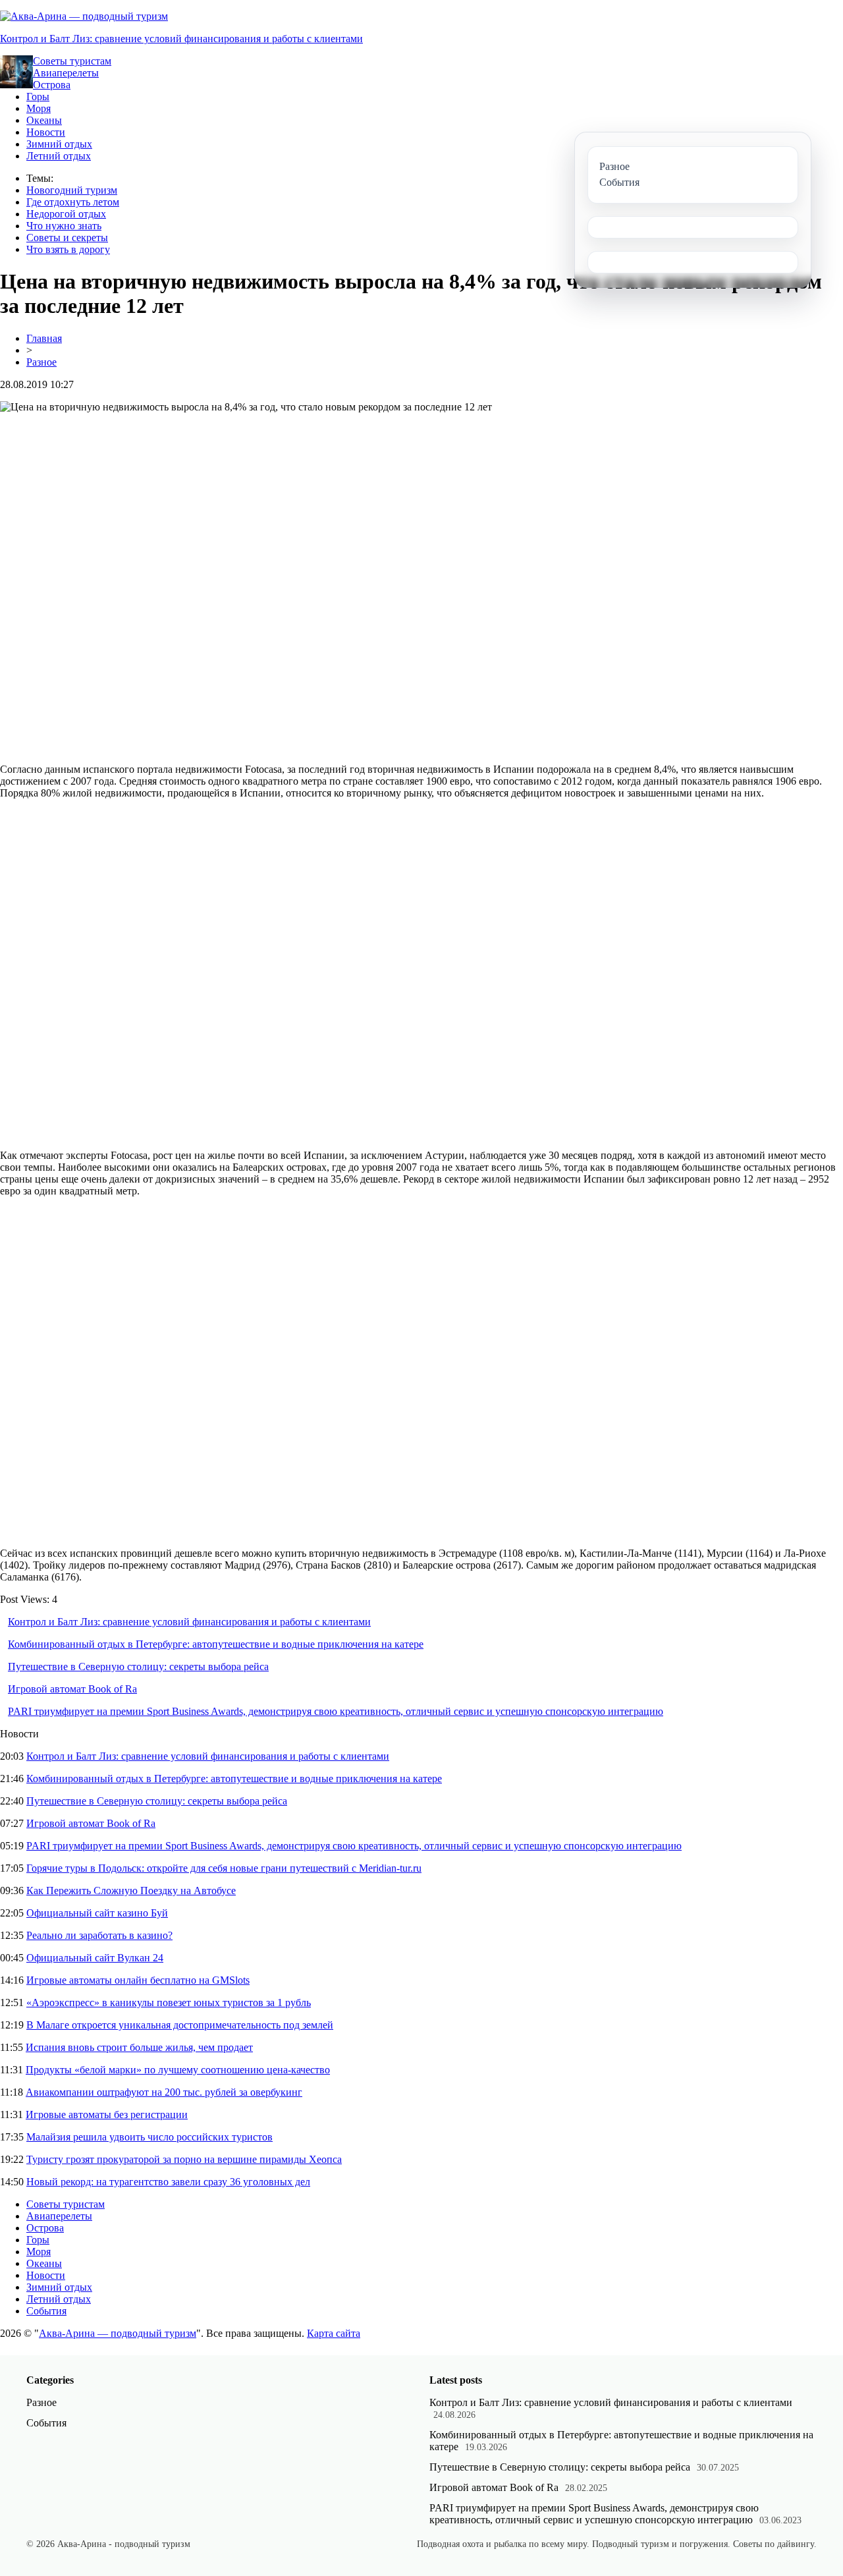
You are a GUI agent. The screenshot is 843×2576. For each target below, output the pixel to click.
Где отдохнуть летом (73, 202)
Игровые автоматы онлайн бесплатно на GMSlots (138, 1980)
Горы (38, 97)
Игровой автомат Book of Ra (72, 1689)
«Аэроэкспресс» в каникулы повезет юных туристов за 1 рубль (169, 2002)
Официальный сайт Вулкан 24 (95, 1958)
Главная (44, 338)
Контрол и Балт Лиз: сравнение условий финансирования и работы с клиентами (181, 39)
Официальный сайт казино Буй (97, 1913)
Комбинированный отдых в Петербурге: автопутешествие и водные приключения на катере (216, 1644)
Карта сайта (334, 2333)
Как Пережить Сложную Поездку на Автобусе (131, 1890)
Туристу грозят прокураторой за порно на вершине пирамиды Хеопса (184, 2159)
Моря (39, 108)
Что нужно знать (64, 226)
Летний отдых (59, 156)
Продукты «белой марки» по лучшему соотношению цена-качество (178, 2070)
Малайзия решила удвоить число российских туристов (150, 2137)
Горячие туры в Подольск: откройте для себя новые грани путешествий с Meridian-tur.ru (224, 1868)
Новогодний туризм (72, 190)
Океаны (44, 120)
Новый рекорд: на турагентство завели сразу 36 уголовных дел (168, 2182)
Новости (46, 132)
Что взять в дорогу (68, 249)
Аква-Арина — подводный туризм (118, 2333)
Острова (52, 85)
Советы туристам (72, 61)
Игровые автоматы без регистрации (107, 2114)
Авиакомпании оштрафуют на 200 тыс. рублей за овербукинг (164, 2092)
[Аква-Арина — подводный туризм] (84, 16)
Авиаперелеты (66, 73)
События (46, 2311)
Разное (41, 362)
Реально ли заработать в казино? (99, 1935)
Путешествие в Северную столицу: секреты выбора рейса (138, 1666)
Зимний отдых (59, 144)
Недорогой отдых (66, 214)
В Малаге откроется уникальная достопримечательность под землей (180, 2025)
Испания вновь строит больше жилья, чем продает (139, 2047)
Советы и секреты (67, 238)
